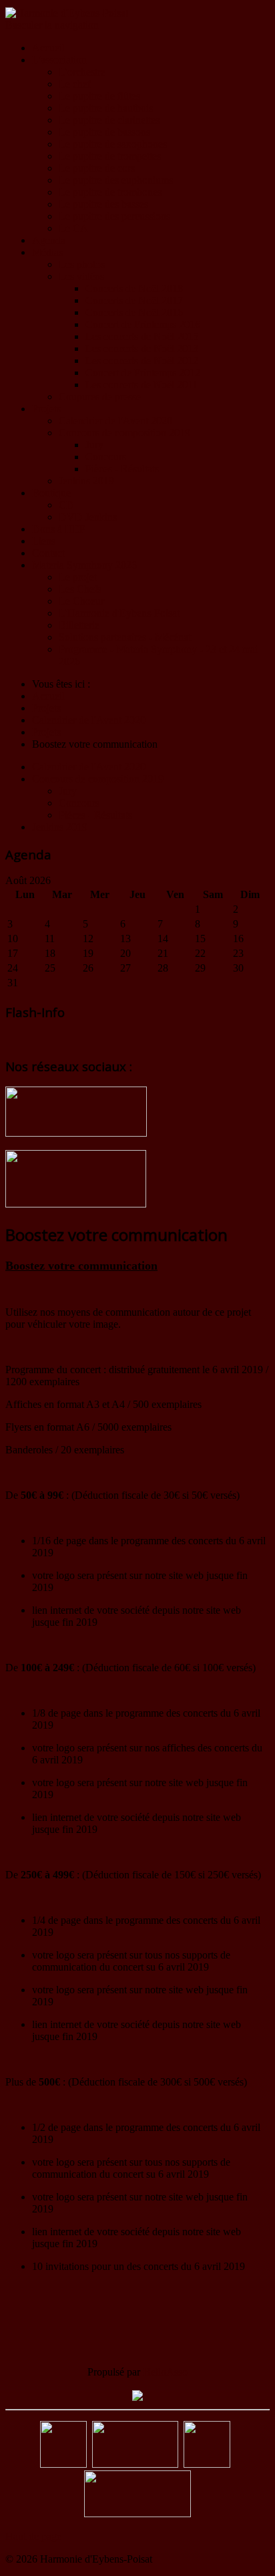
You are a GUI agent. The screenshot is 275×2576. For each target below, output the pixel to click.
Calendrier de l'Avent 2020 (115, 421)
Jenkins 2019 (86, 481)
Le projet (78, 577)
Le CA (73, 228)
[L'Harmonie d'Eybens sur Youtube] (76, 1204)
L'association (59, 60)
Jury (94, 445)
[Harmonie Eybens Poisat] (63, 2464)
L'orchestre (82, 72)
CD (66, 505)
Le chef (75, 84)
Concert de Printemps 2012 (143, 373)
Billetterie (79, 625)
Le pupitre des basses (103, 204)
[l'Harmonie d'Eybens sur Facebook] (76, 1133)
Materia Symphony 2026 (84, 565)
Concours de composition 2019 (124, 433)
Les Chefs (80, 589)
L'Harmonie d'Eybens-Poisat (119, 613)
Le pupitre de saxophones (113, 144)
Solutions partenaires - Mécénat (125, 637)
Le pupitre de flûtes (99, 96)
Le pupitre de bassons (104, 132)
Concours (106, 457)
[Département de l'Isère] (137, 2514)
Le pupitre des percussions (114, 216)
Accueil (48, 48)
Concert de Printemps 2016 (143, 324)
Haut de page (33, 2536)
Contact (48, 553)
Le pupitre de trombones (110, 192)
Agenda (49, 240)
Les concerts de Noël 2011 (142, 385)
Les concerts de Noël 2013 (142, 348)
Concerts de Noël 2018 (134, 288)
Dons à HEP (59, 529)
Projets (46, 409)
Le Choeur (81, 601)
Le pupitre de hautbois (106, 108)
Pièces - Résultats (122, 469)
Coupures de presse (100, 397)
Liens (44, 541)
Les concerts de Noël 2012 (142, 361)
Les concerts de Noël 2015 (142, 336)
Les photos (82, 264)
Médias (47, 252)
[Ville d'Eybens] (135, 2464)
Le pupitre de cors (97, 168)
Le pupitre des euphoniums (116, 180)
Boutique (51, 493)
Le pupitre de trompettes (110, 156)
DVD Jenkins (88, 517)
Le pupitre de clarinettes (109, 120)
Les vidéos (81, 276)
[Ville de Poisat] (207, 2464)
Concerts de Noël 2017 (134, 300)
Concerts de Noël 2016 (134, 312)
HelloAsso (165, 2372)
